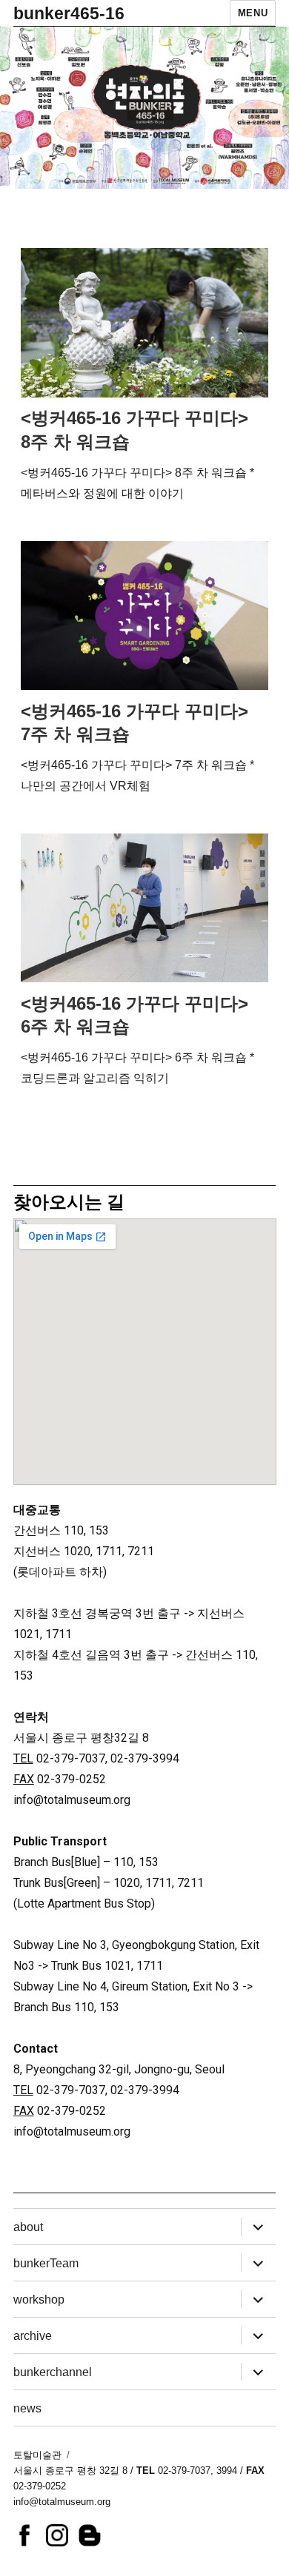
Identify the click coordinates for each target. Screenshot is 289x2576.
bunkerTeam (46, 2263)
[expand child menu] (258, 2227)
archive (33, 2336)
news (27, 2408)
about (28, 2227)
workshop (39, 2300)
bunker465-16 (69, 13)
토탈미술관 (37, 2455)
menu (253, 13)
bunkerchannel (53, 2372)
